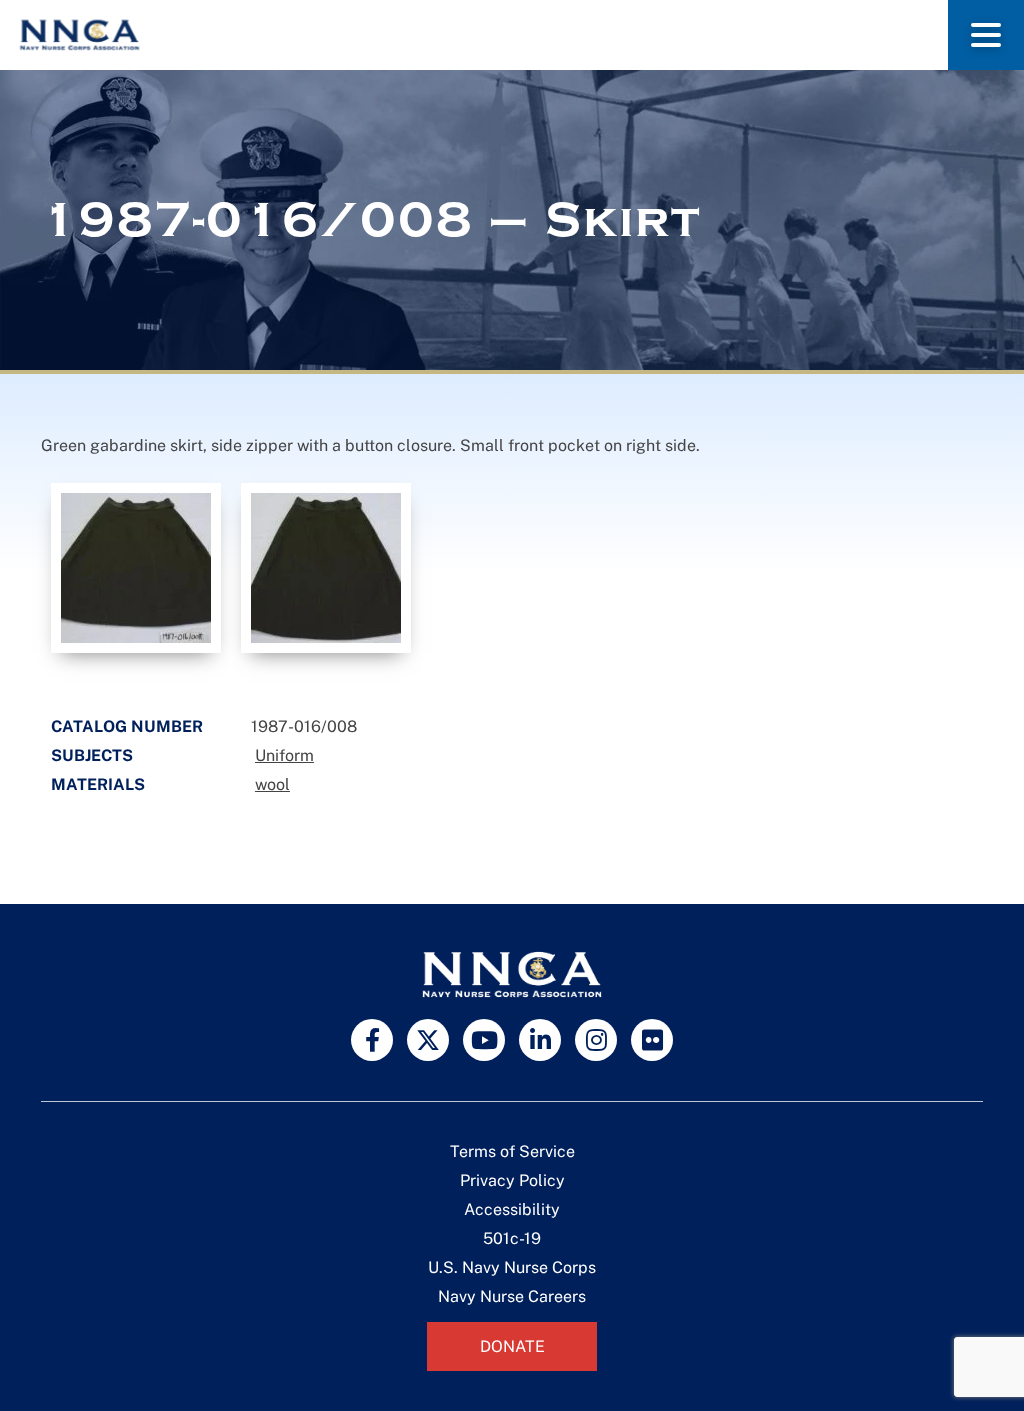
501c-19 (512, 1238)
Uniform (284, 755)
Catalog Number (127, 726)
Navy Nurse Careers (512, 1296)
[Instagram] (596, 1040)
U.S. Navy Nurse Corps (512, 1267)
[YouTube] (484, 1040)
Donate (512, 1346)
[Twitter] (428, 1040)
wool (272, 784)
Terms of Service (512, 1151)
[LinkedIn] (540, 1040)
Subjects (92, 755)
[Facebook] (372, 1040)
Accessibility (512, 1209)
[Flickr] (652, 1040)
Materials (98, 784)
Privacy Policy (512, 1180)
